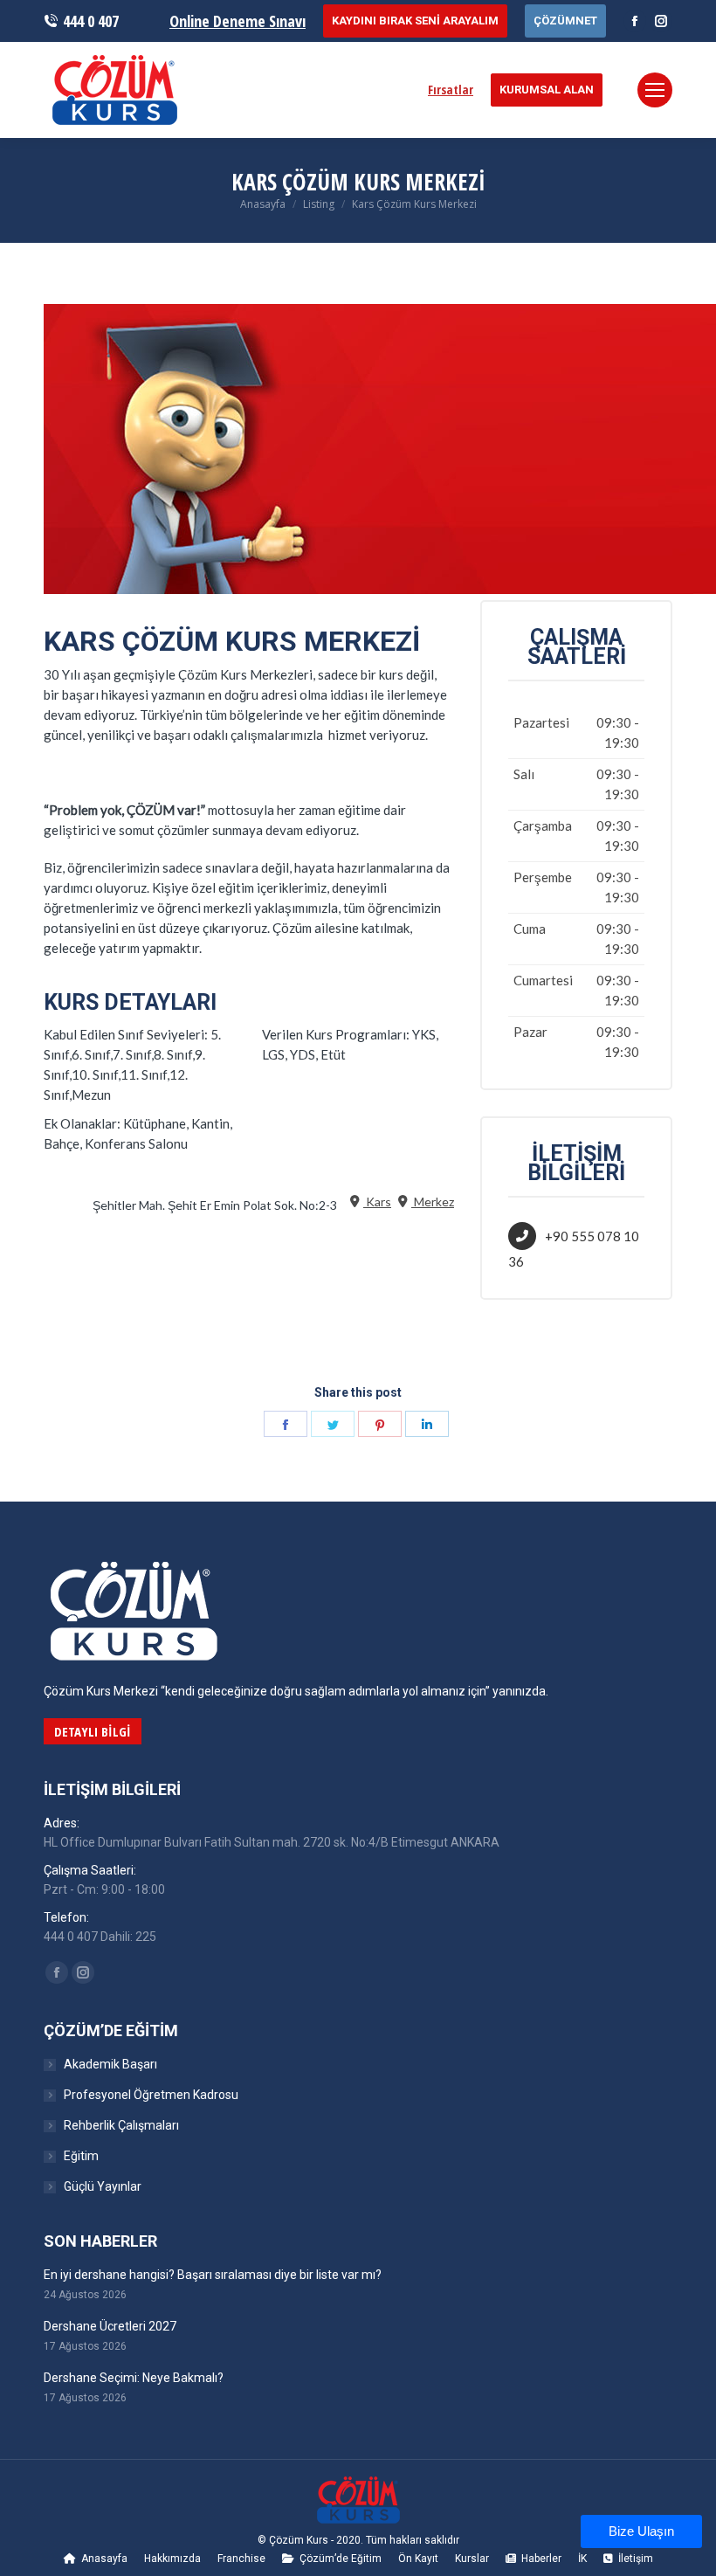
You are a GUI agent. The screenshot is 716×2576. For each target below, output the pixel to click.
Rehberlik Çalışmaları (121, 2125)
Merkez (433, 1202)
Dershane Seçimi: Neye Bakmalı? (134, 2378)
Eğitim (81, 2156)
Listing (319, 204)
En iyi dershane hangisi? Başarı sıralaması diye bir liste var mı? (213, 2275)
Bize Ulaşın (641, 2531)
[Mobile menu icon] (655, 90)
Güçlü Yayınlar (103, 2186)
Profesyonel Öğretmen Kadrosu (151, 2095)
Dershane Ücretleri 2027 (110, 2326)
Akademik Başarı (110, 2064)
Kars (377, 1202)
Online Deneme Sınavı (238, 21)
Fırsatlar (451, 90)
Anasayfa (263, 204)
